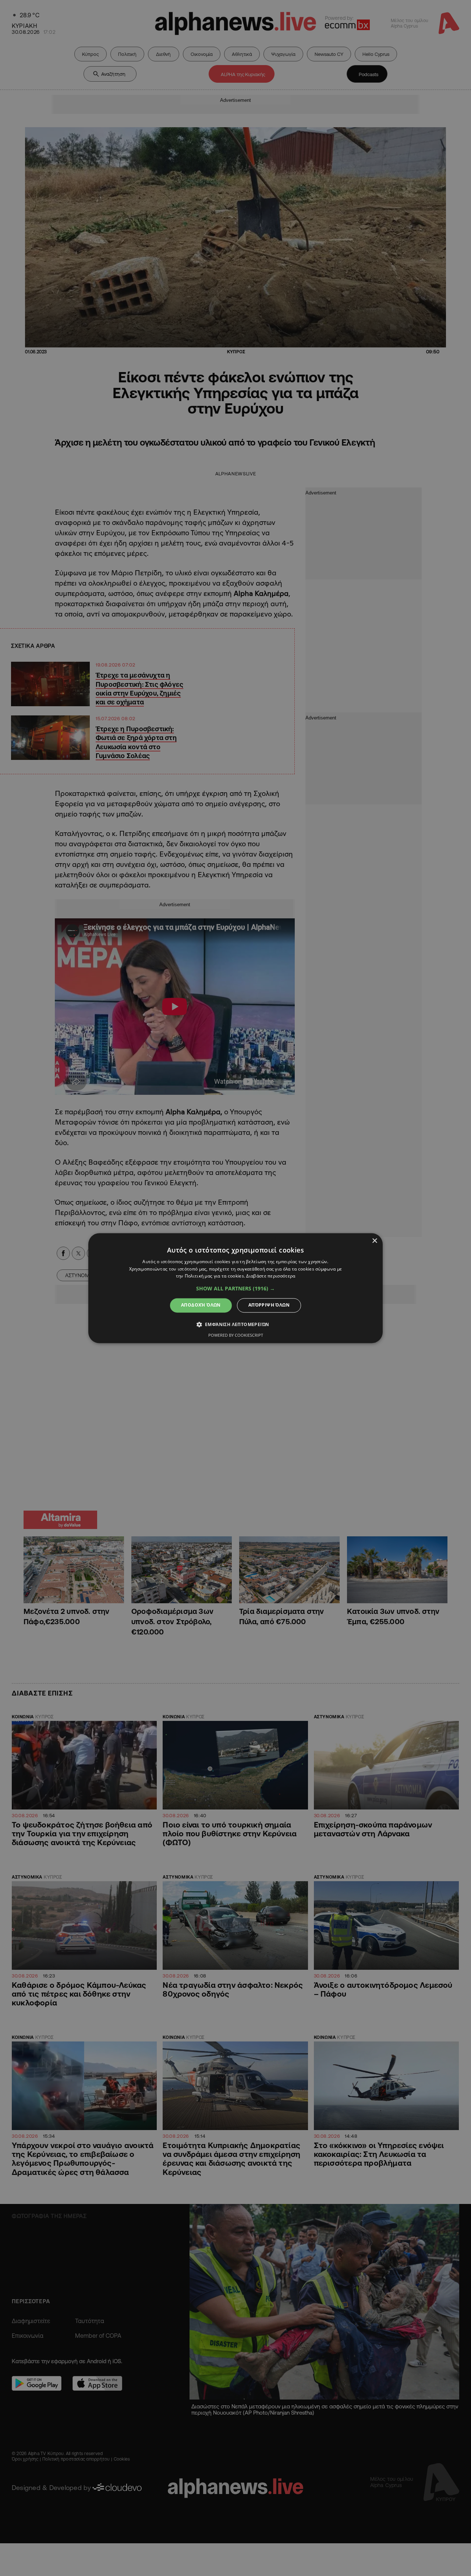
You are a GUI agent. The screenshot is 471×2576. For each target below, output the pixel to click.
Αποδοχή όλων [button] (201, 1305)
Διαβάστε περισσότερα (271, 1276)
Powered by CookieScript (236, 1335)
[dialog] (235, 1288)
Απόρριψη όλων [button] (269, 1305)
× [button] (374, 1241)
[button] (235, 1289)
